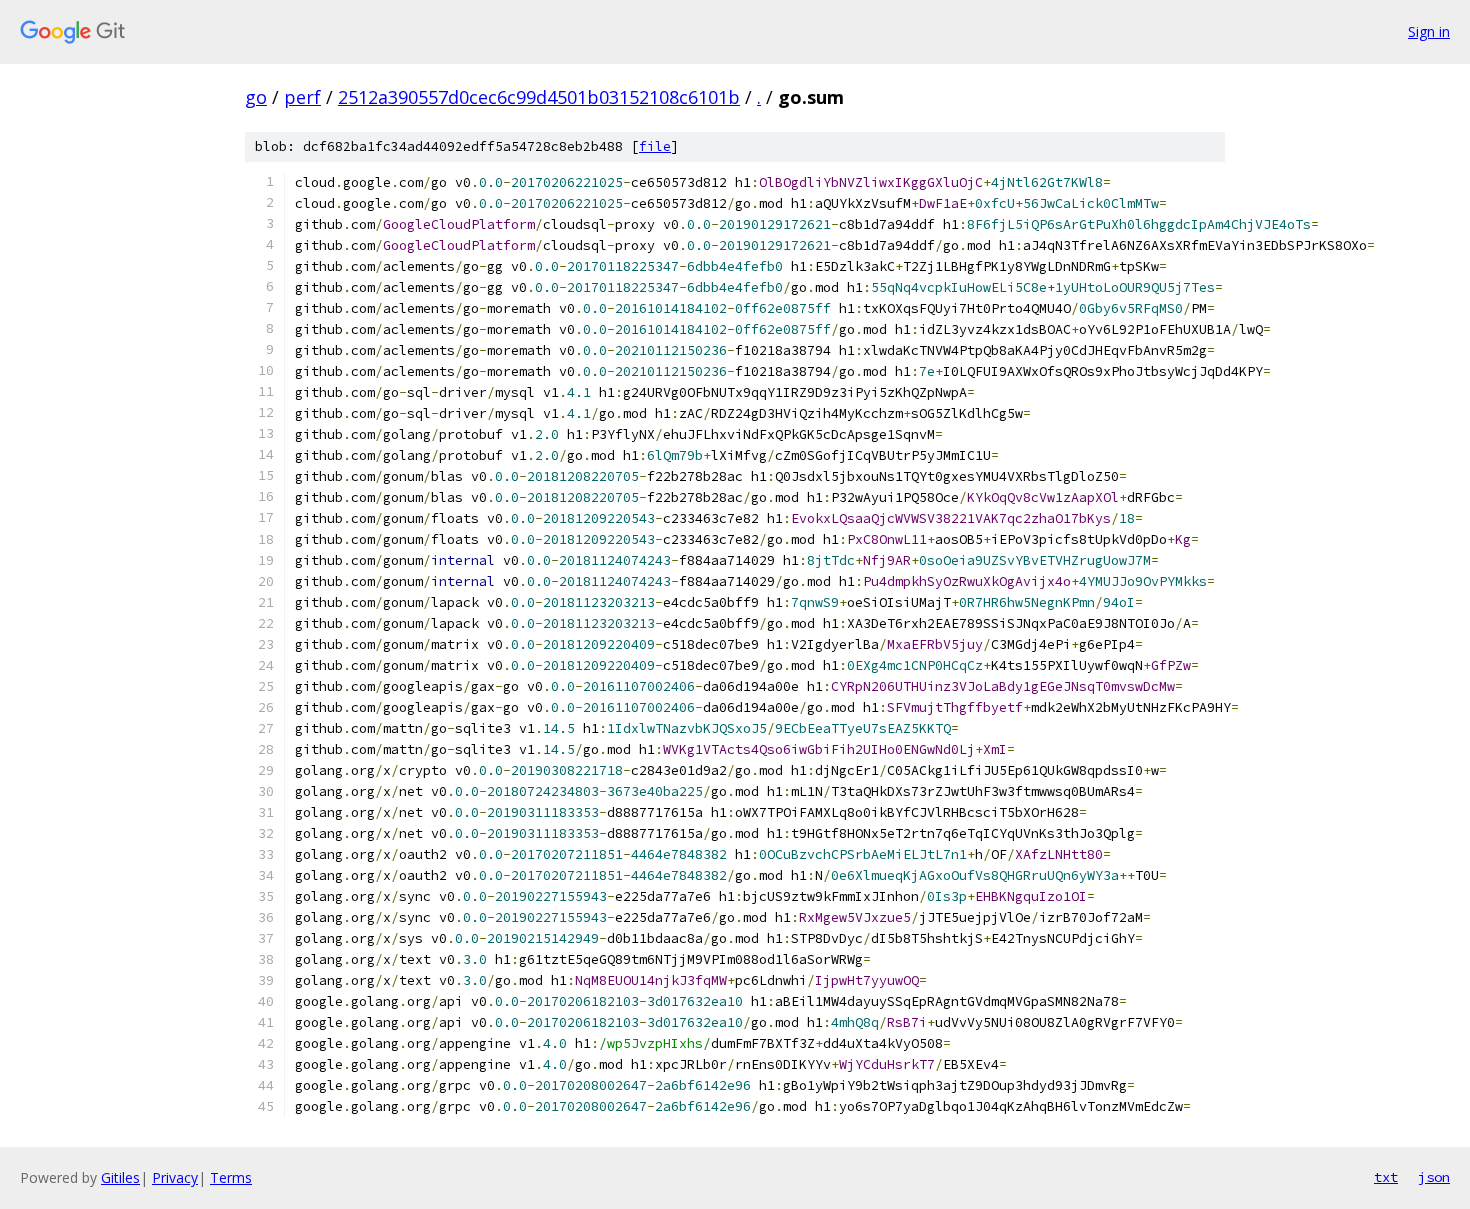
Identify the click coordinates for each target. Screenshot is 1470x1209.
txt (1386, 1177)
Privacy (175, 1177)
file (655, 146)
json (1434, 1177)
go (256, 97)
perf (302, 97)
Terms (231, 1177)
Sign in (1429, 31)
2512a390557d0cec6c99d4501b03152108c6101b (539, 97)
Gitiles (120, 1177)
